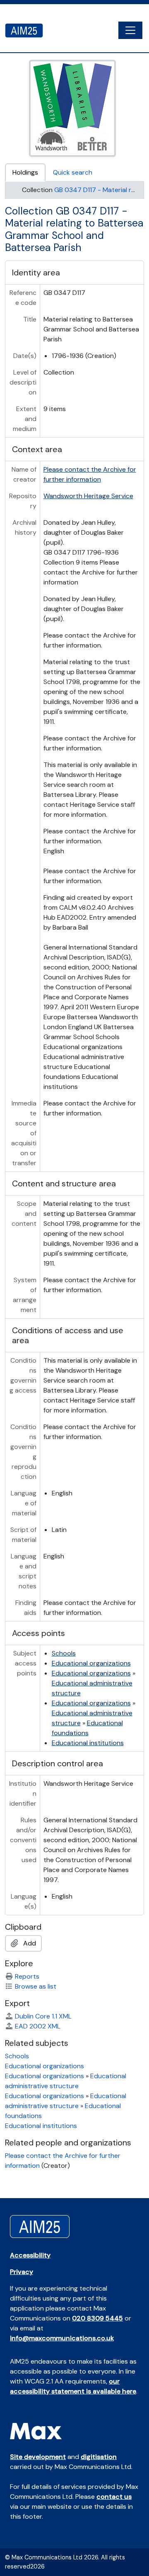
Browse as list (36, 1986)
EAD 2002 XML (38, 2026)
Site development (38, 2457)
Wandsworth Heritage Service (88, 496)
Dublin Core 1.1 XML (43, 2016)
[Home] (27, 30)
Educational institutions (88, 1743)
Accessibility (30, 2255)
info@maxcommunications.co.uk (62, 2338)
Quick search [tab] (73, 172)
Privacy (22, 2272)
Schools (64, 1653)
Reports (27, 1976)
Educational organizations (91, 1663)
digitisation (99, 2457)
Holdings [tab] (25, 172)
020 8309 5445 (97, 2318)
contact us (114, 2497)
